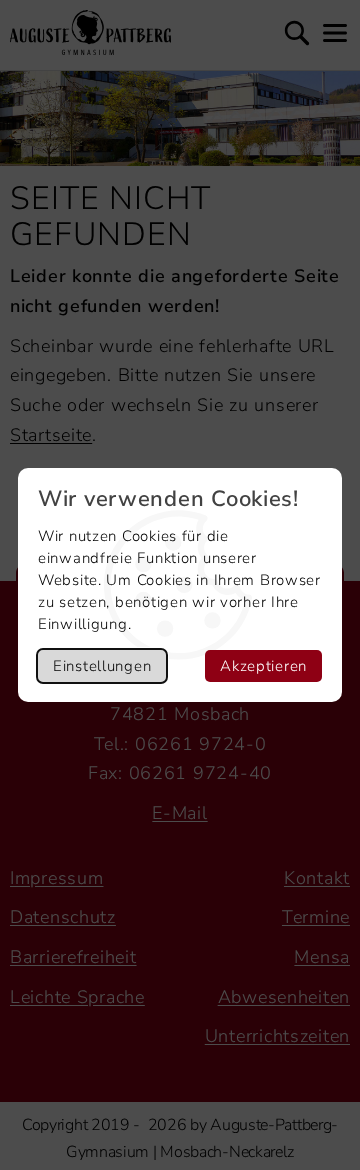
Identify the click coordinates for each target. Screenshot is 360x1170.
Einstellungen (102, 666)
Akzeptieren (263, 666)
